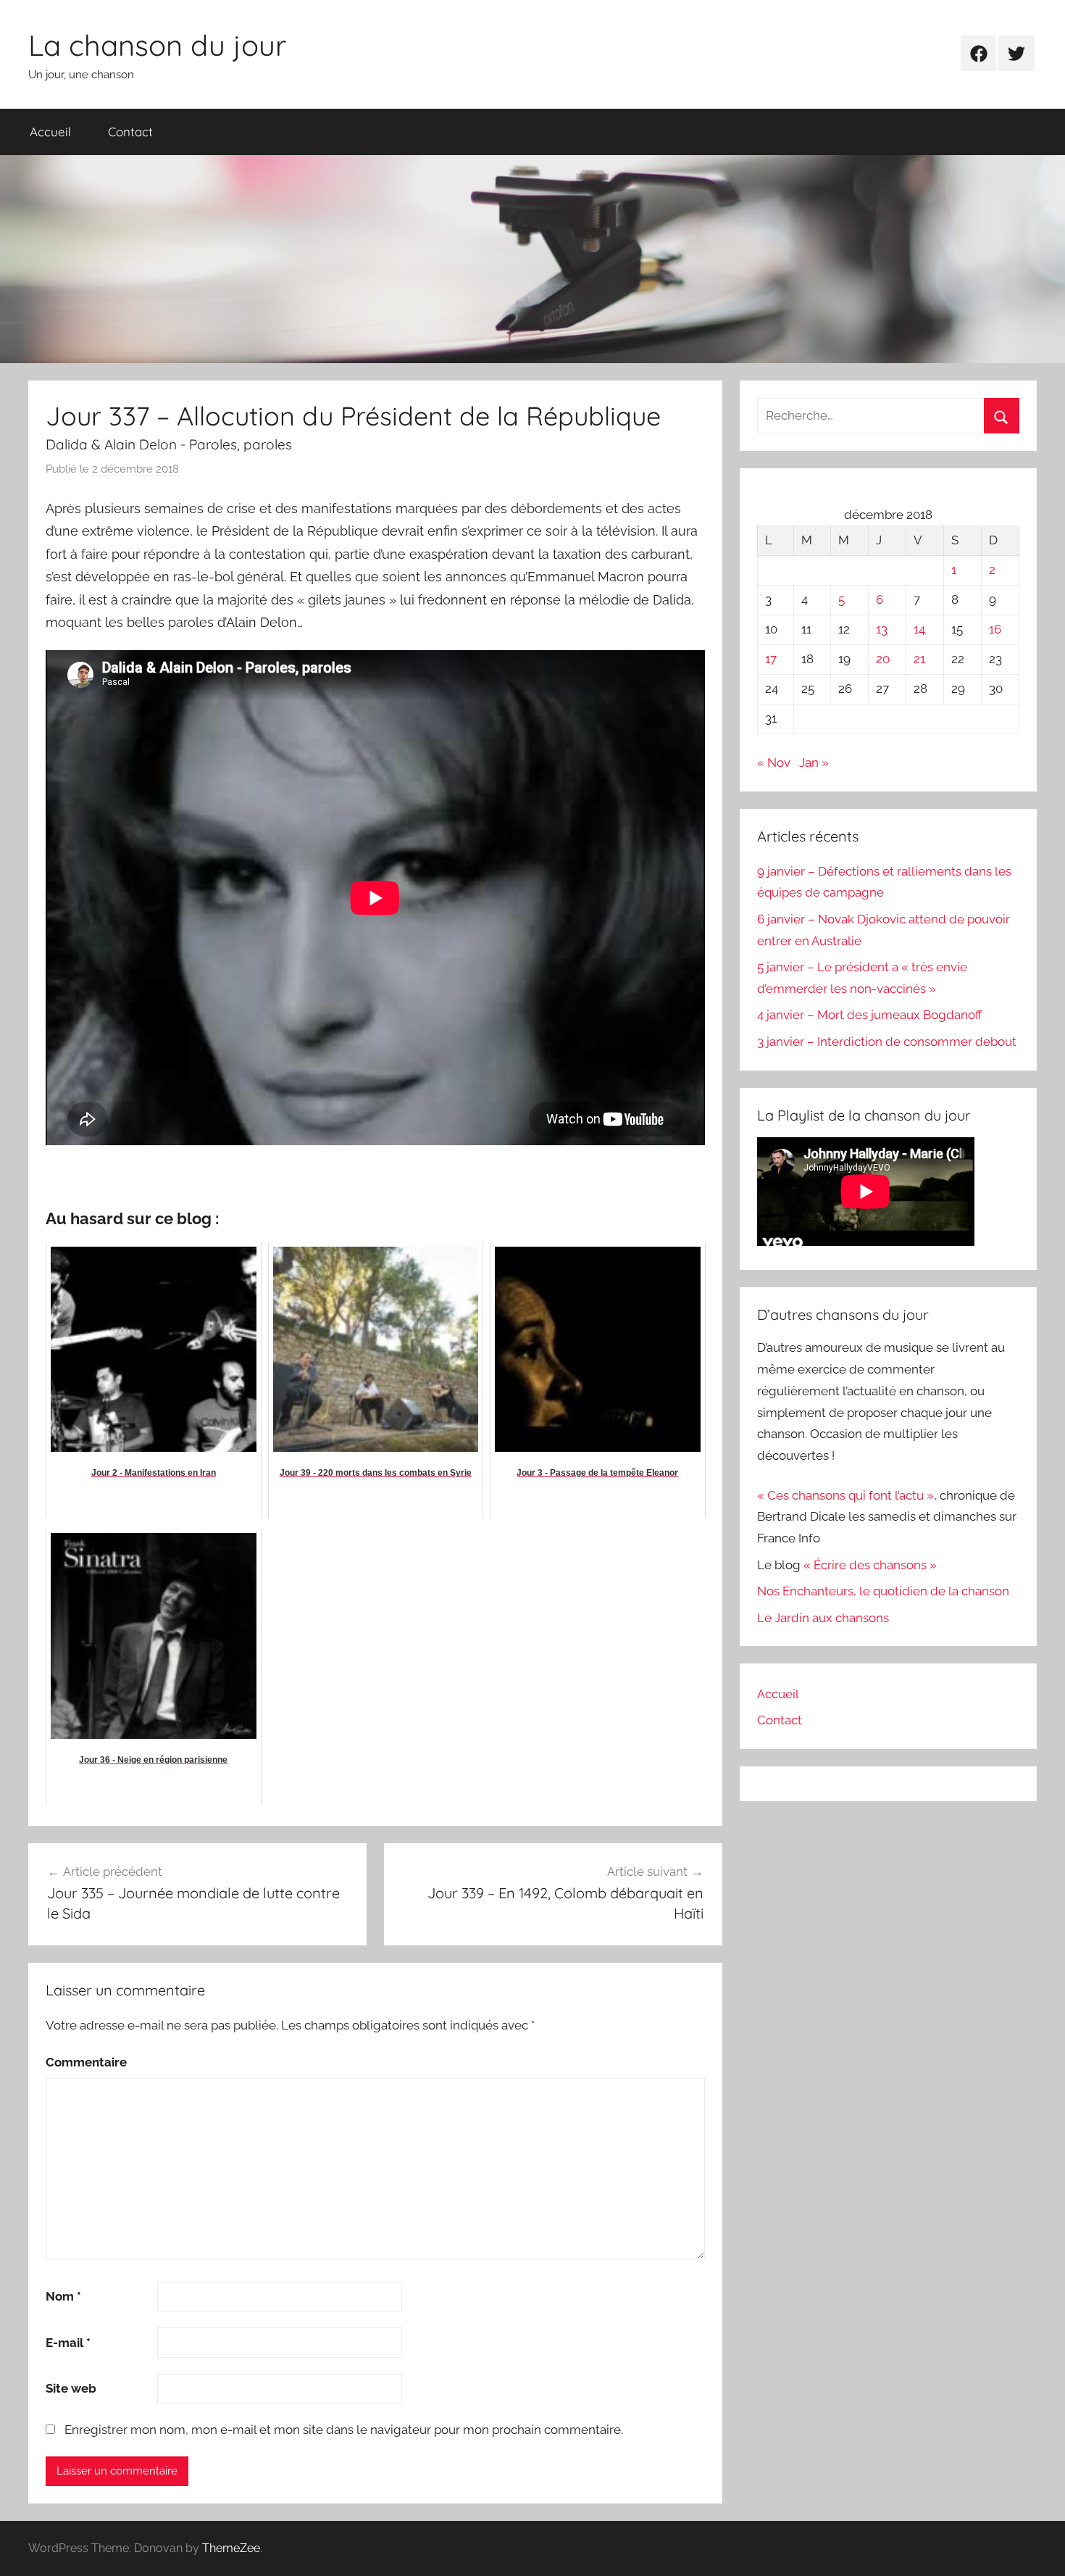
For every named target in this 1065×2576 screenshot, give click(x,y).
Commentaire (86, 2062)
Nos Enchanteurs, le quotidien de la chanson (883, 1591)
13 (882, 629)
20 (883, 659)
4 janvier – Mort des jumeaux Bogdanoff (870, 1015)
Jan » (814, 763)
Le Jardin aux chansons (823, 1618)
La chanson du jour (157, 45)
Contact (130, 132)
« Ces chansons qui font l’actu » (845, 1495)
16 (995, 629)
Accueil (50, 132)
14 (919, 629)
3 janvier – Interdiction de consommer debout (887, 1042)
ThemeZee (231, 2548)
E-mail (68, 2343)
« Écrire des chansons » (870, 1565)
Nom (63, 2296)
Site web (71, 2388)
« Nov (774, 763)
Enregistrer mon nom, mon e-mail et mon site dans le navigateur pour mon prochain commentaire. (344, 2430)
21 (919, 659)
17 (771, 659)
